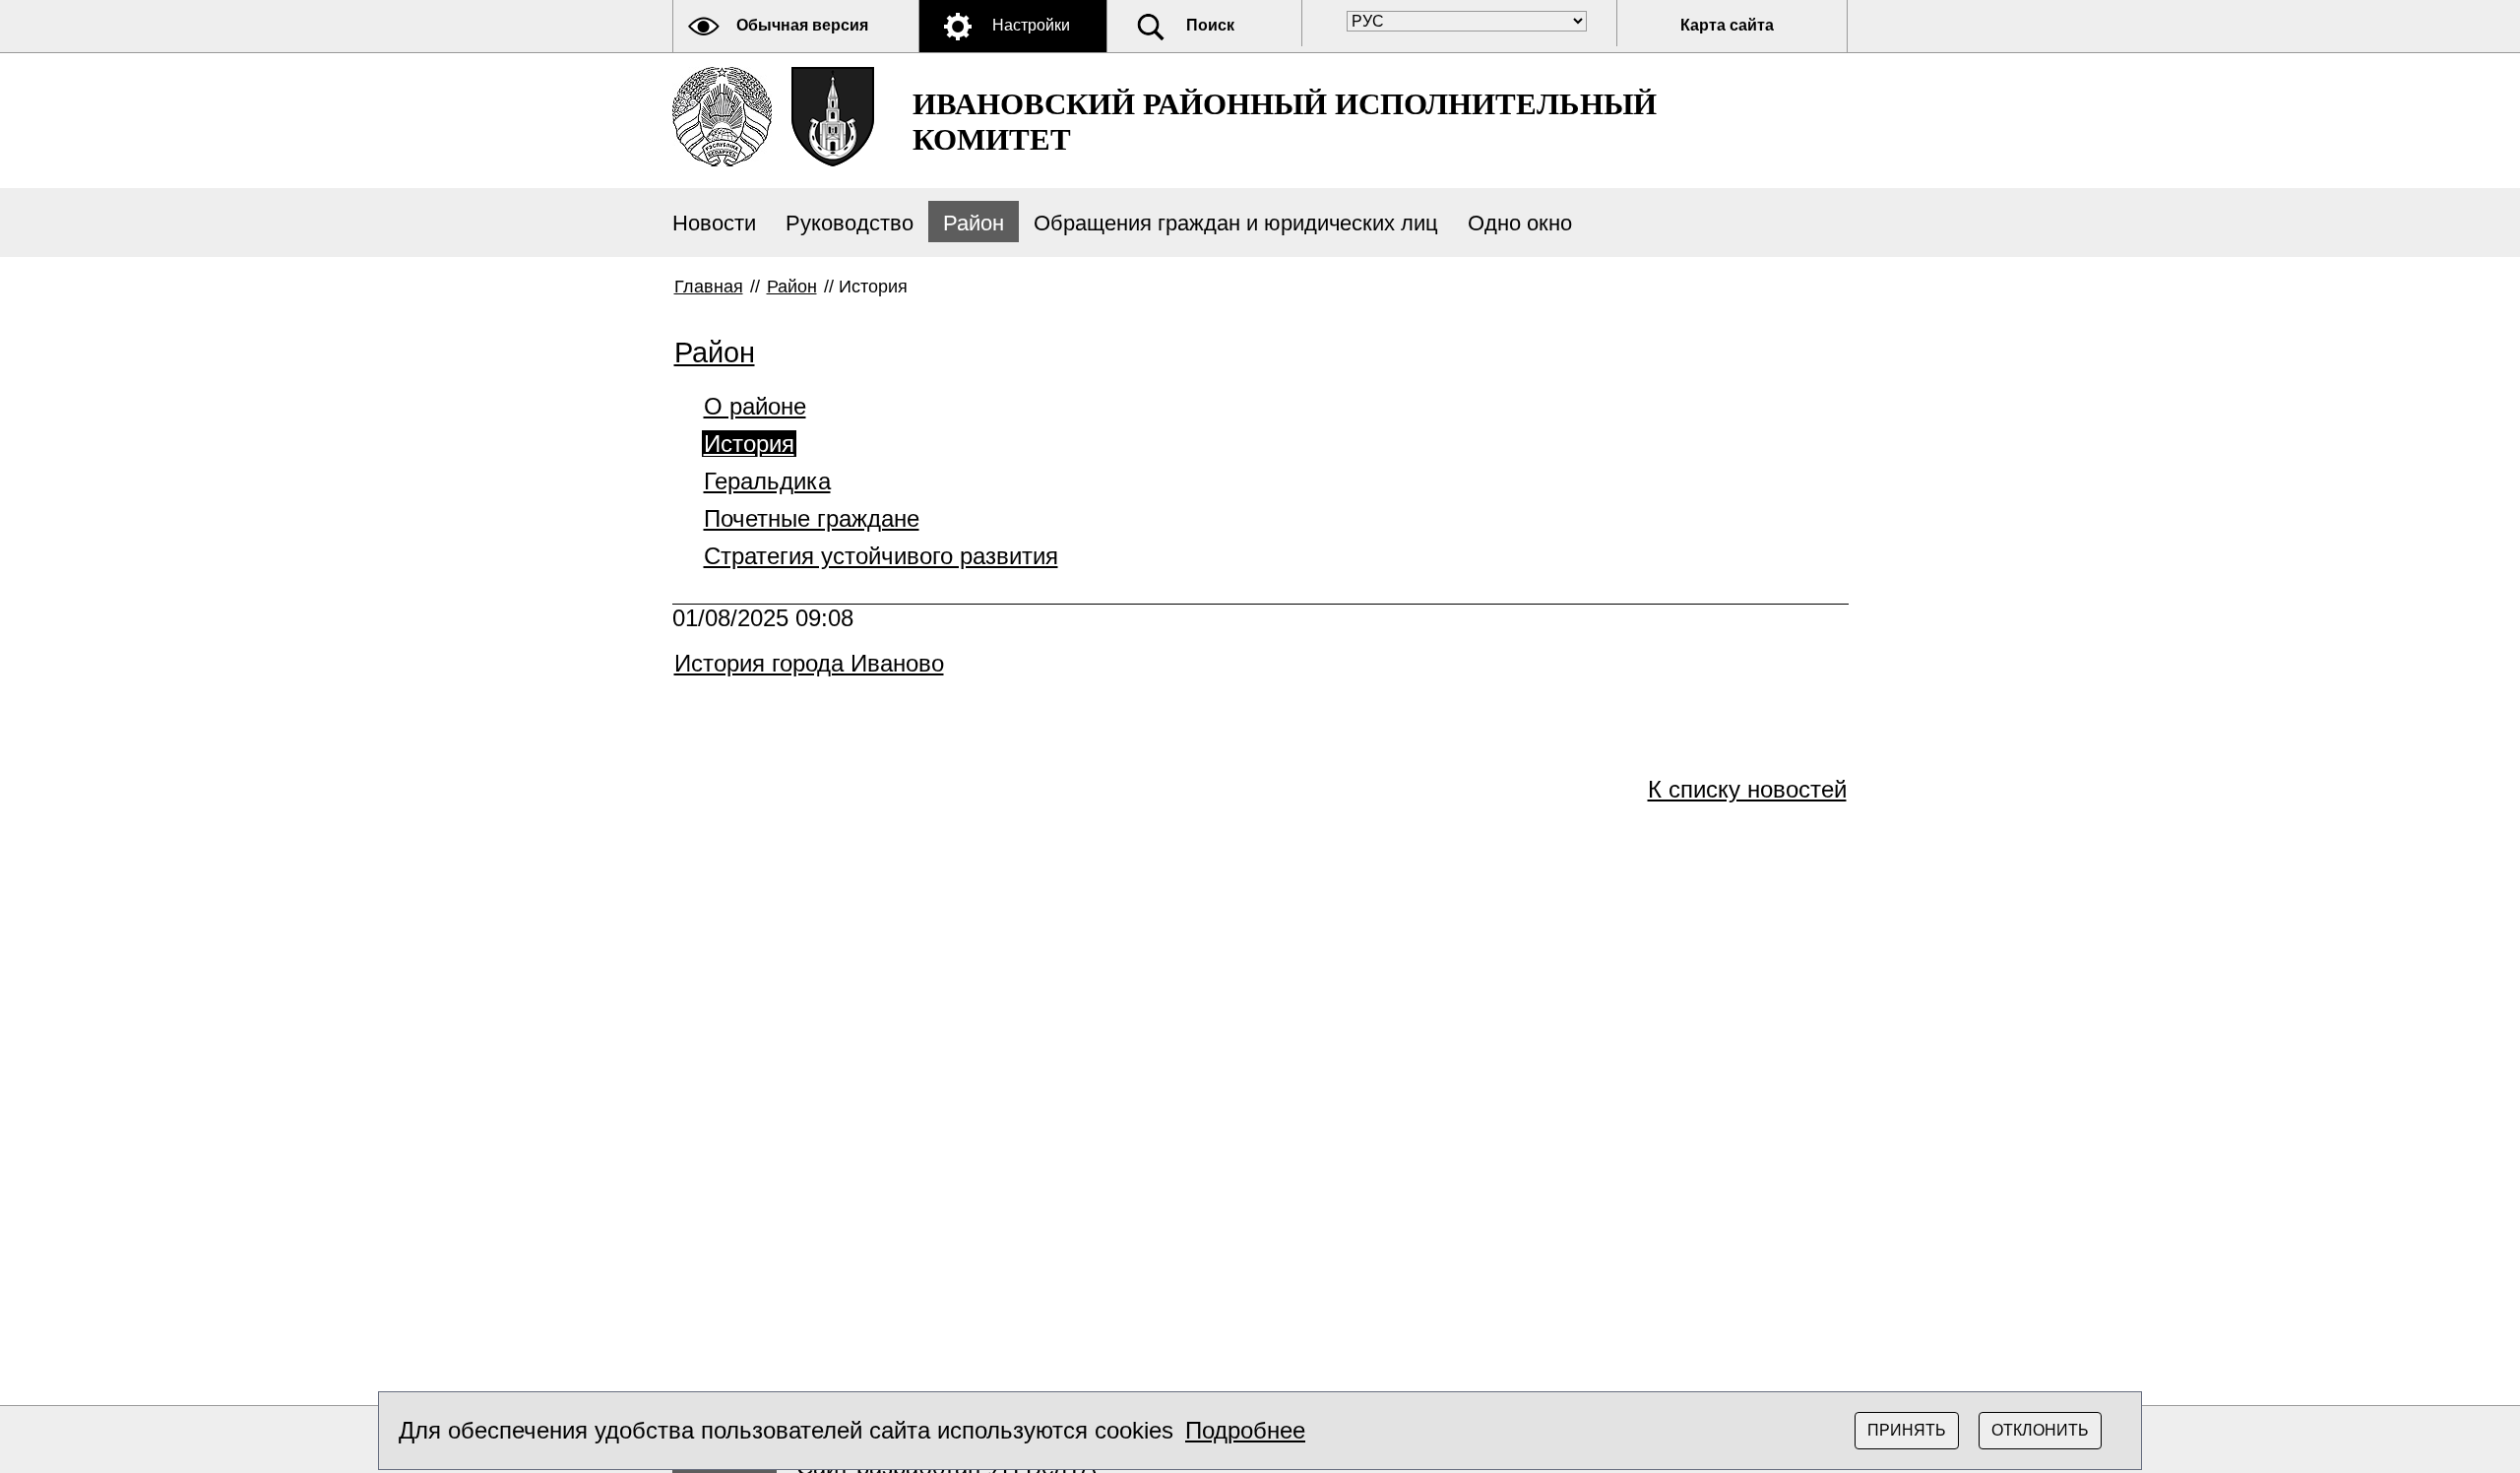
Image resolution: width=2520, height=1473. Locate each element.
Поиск (1210, 25)
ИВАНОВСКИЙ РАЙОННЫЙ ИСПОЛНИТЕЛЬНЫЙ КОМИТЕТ (1285, 122)
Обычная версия (802, 25)
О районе (755, 406)
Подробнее (1245, 1430)
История (749, 444)
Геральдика (767, 481)
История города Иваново (809, 663)
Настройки (1031, 25)
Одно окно (1520, 223)
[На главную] (722, 117)
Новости (714, 223)
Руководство (850, 223)
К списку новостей (1747, 789)
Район (974, 223)
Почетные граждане (812, 518)
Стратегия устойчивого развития (881, 556)
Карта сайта (1727, 25)
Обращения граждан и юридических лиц (1236, 223)
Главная (709, 287)
